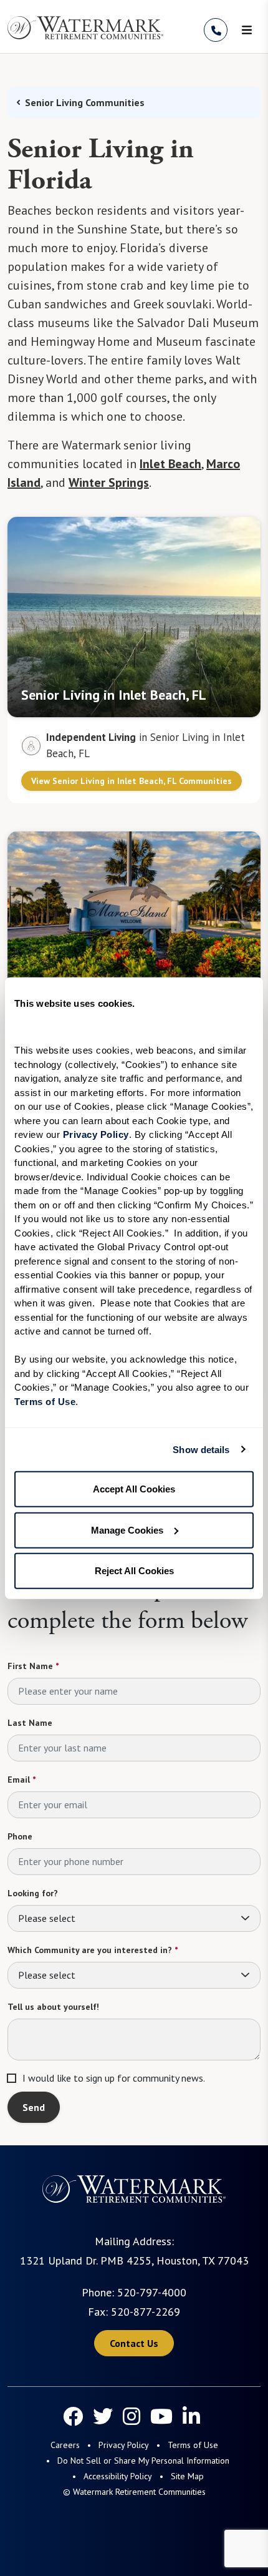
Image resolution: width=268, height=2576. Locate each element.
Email (22, 1780)
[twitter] (103, 2416)
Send (34, 2107)
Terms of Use (193, 2445)
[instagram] (132, 2416)
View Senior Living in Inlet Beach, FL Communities (132, 781)
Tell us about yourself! (53, 2007)
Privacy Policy (124, 2445)
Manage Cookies (127, 1530)
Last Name (30, 1723)
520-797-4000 (152, 2292)
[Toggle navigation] (247, 30)
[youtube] (161, 2416)
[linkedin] (191, 2416)
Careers (65, 2445)
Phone (20, 1836)
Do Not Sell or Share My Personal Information (143, 2461)
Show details (201, 1449)
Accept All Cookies (134, 1489)
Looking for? (33, 1893)
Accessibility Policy (118, 2476)
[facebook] (73, 2416)
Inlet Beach (170, 464)
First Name (33, 1666)
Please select (47, 1918)
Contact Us (134, 2343)
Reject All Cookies (134, 1571)
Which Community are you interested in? (93, 1950)
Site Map (187, 2476)
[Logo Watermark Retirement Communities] (85, 28)
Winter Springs (109, 482)
